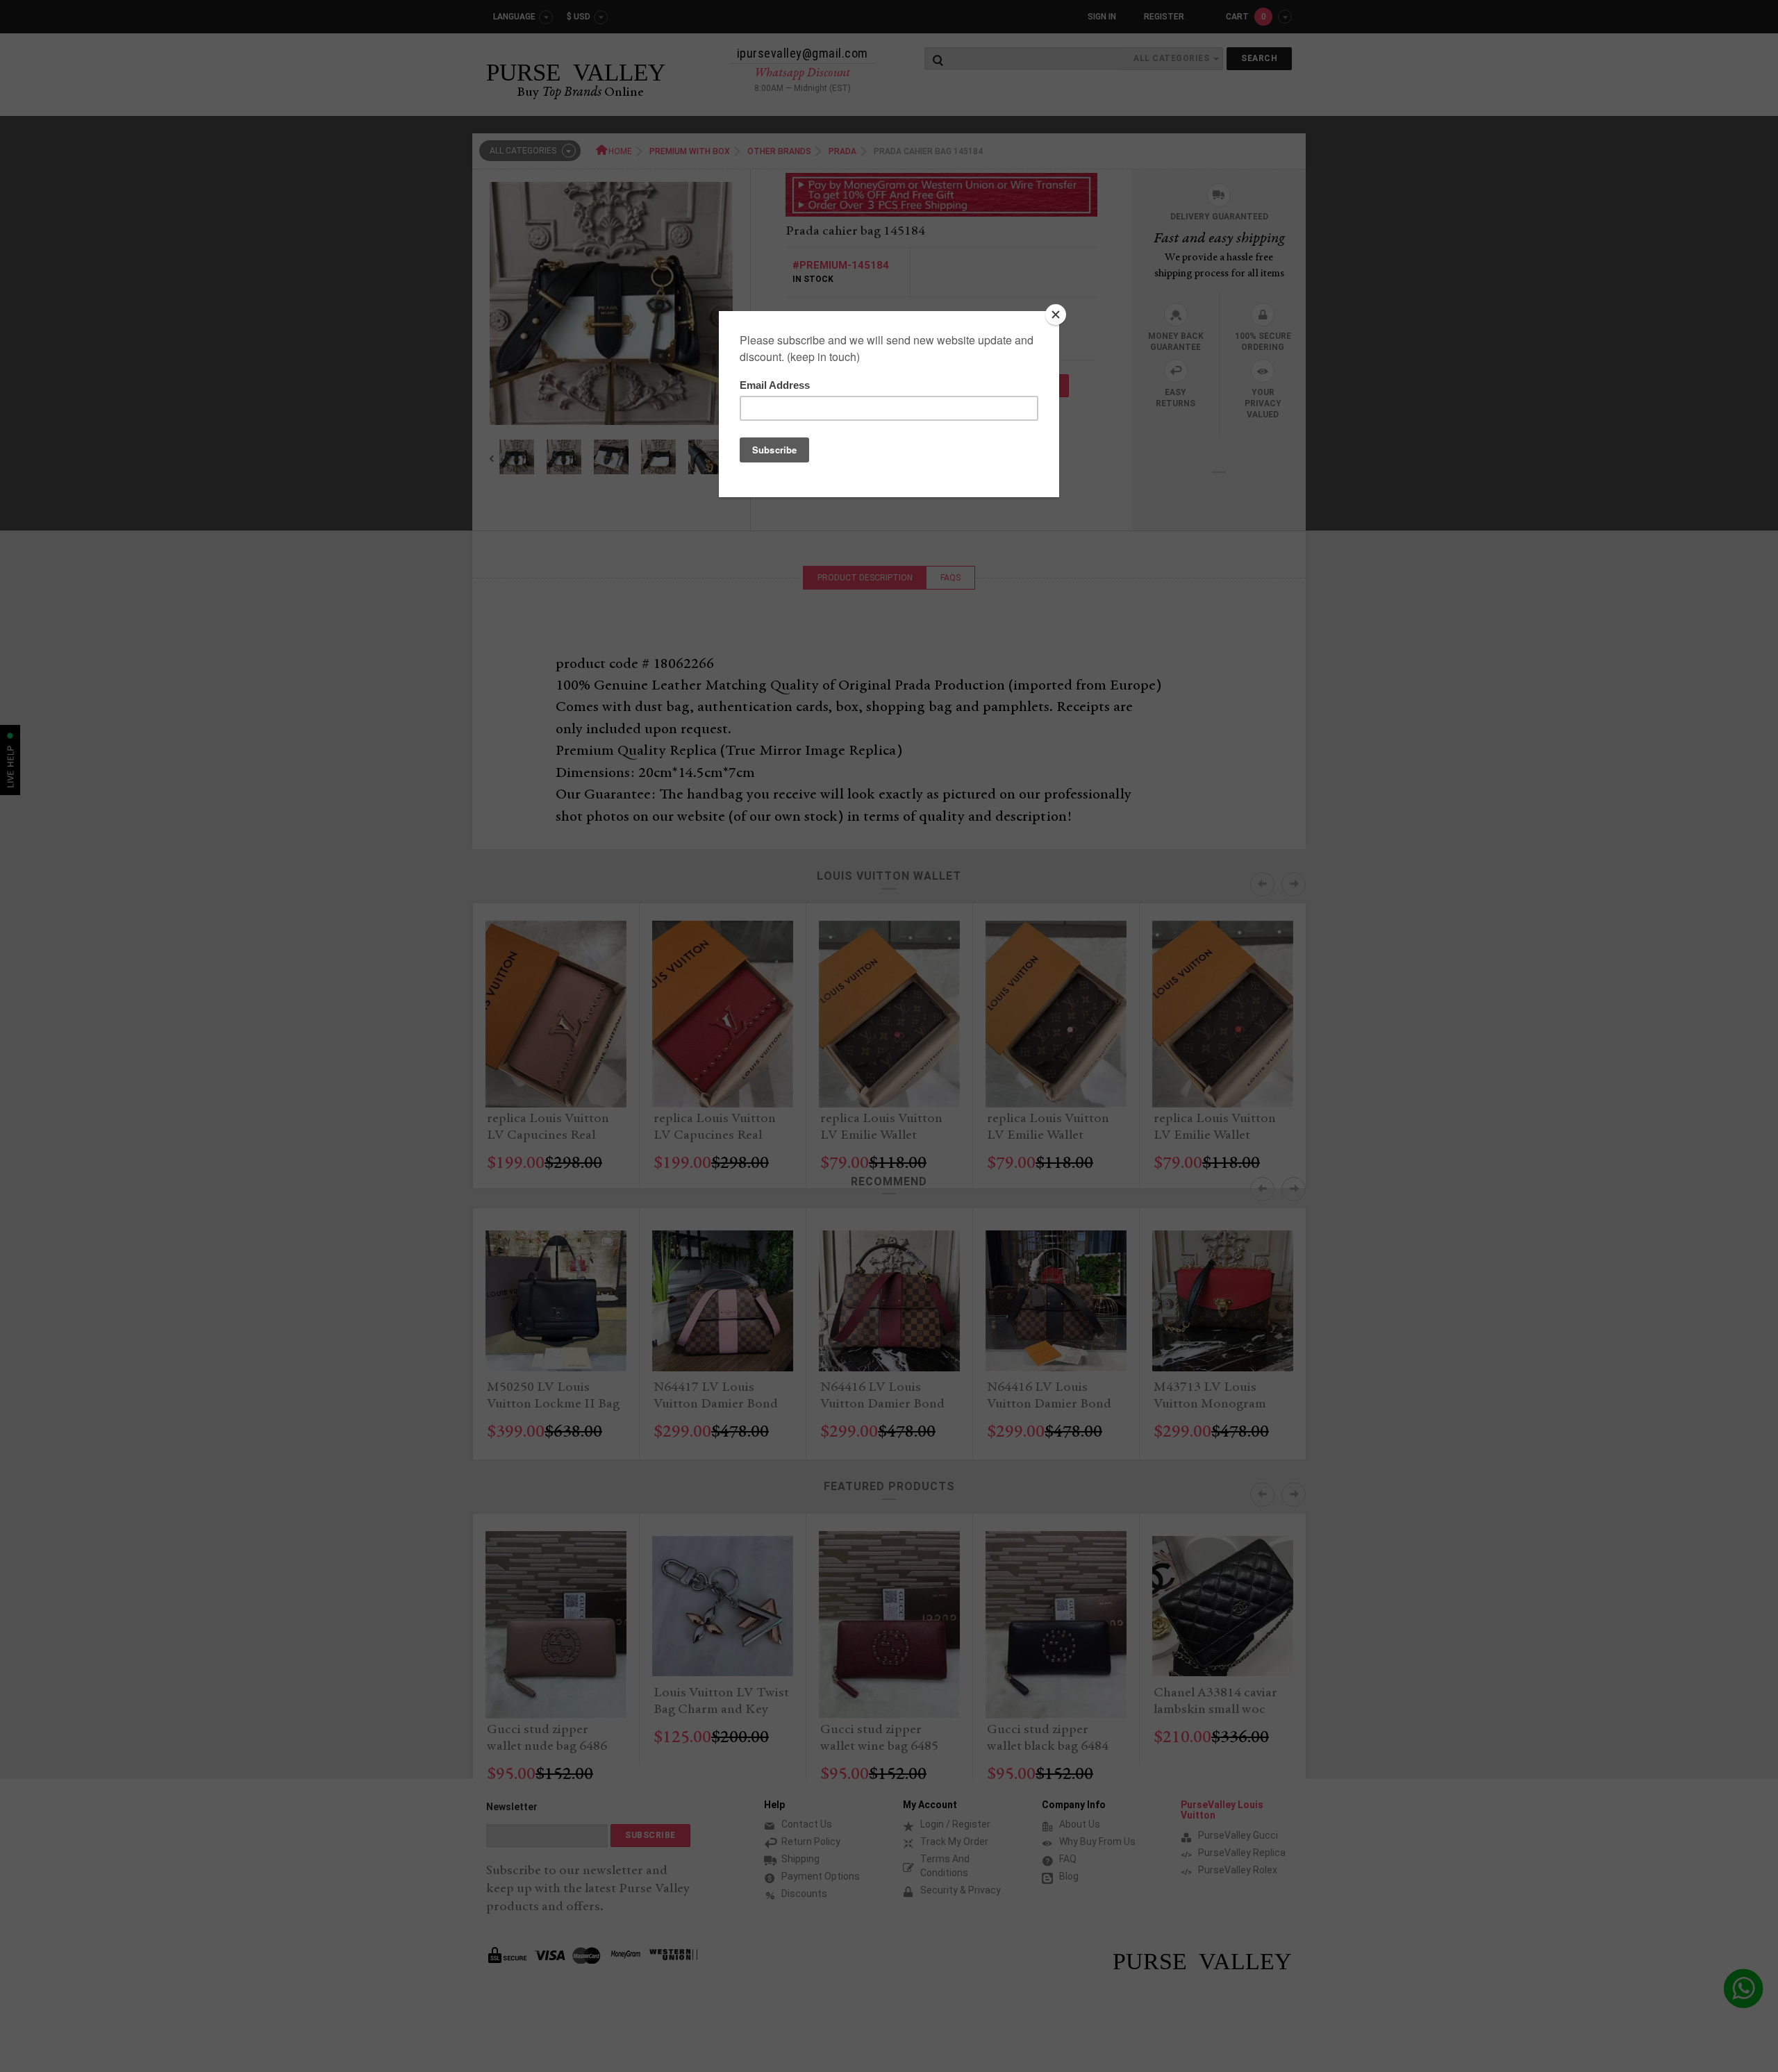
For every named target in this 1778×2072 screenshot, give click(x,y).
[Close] (1056, 315)
